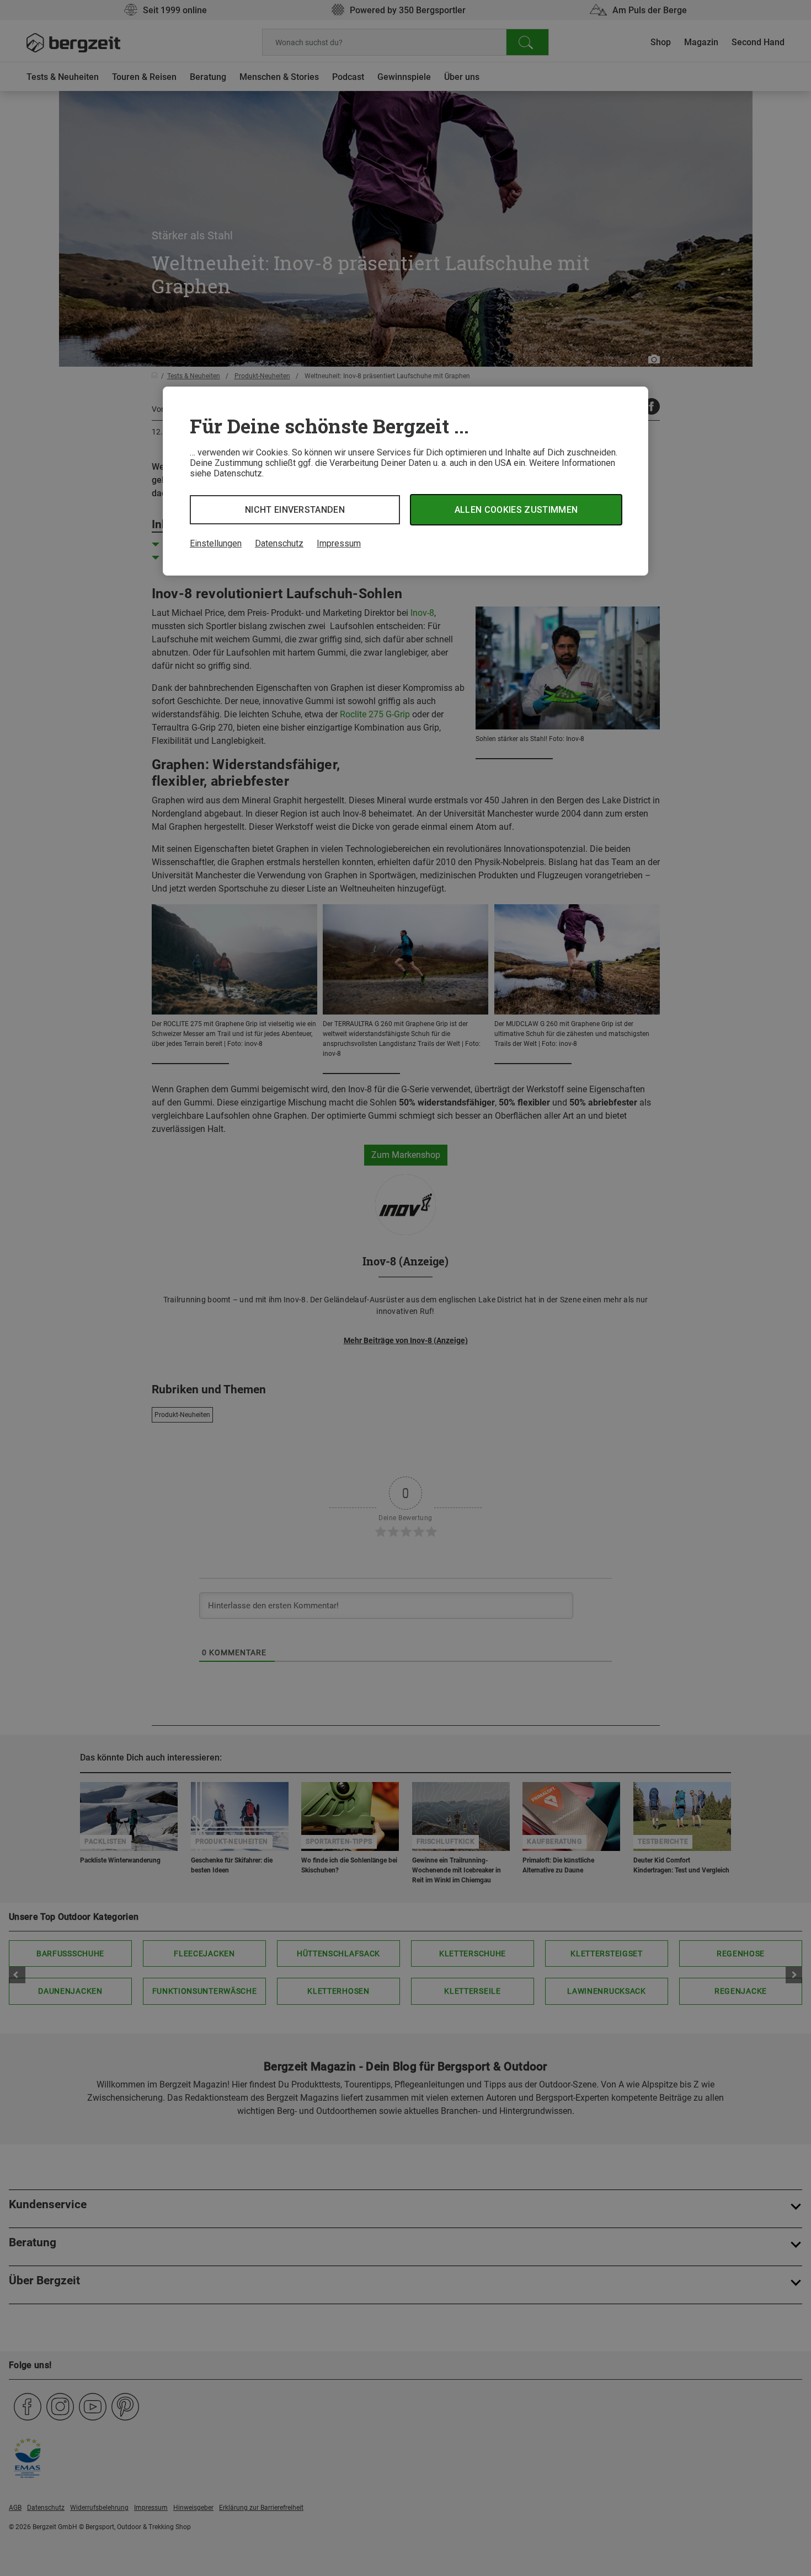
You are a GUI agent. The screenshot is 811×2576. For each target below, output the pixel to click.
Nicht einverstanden (295, 510)
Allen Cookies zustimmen (516, 510)
